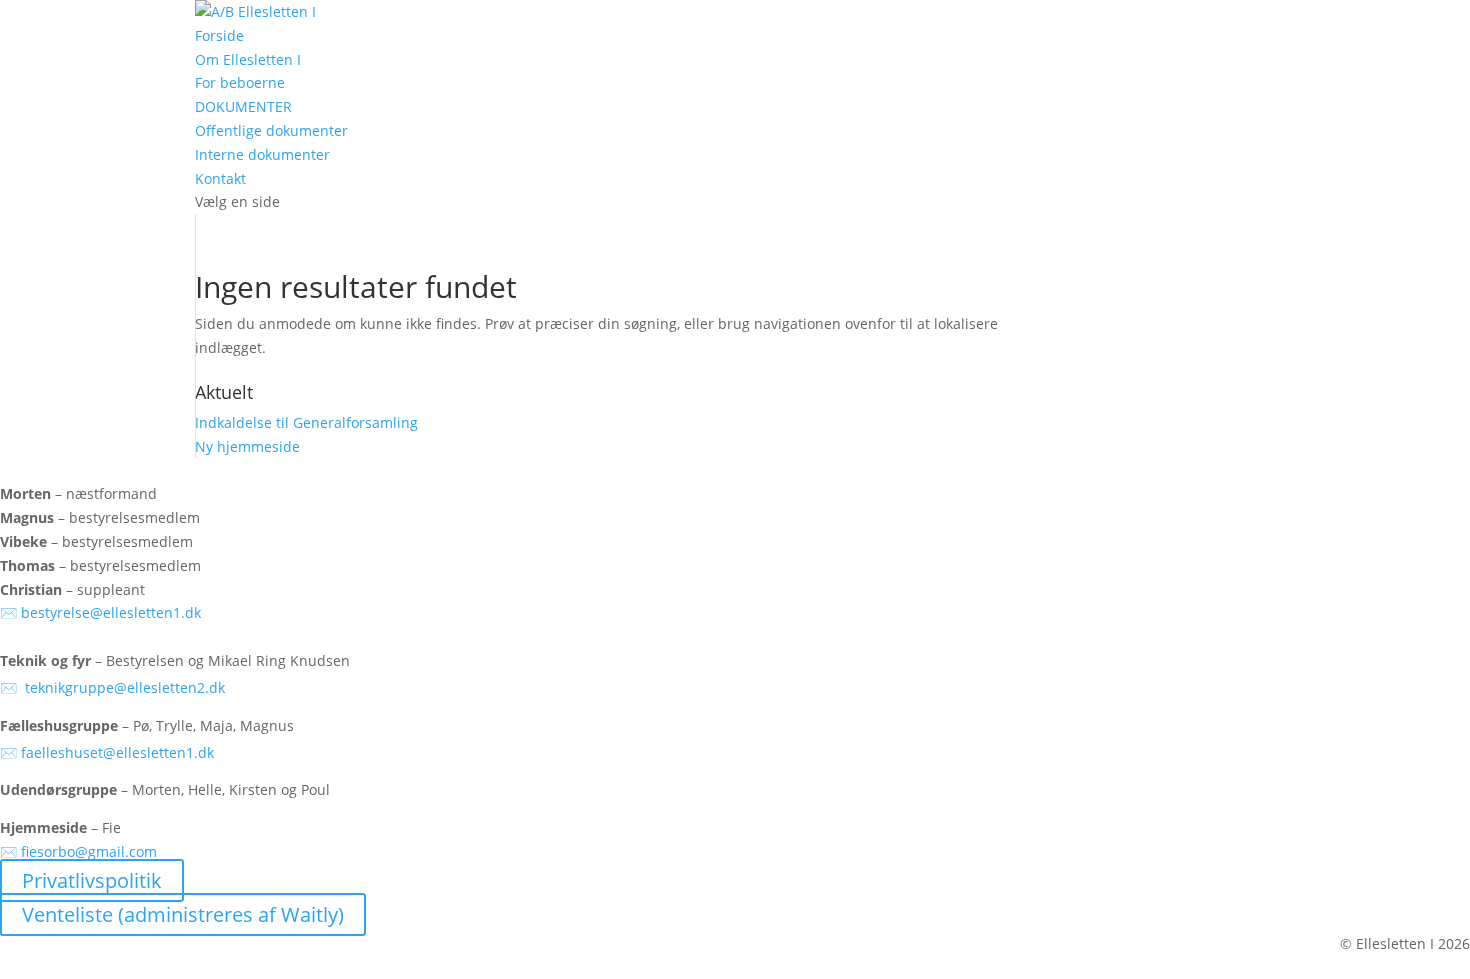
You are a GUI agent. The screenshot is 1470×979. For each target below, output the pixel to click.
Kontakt (220, 178)
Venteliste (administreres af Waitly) (183, 914)
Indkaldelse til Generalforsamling (306, 422)
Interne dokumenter (262, 154)
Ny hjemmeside (247, 446)
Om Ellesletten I (248, 59)
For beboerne (240, 82)
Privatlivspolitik (92, 880)
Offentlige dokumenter (271, 130)
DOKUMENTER (243, 106)
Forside (219, 35)
